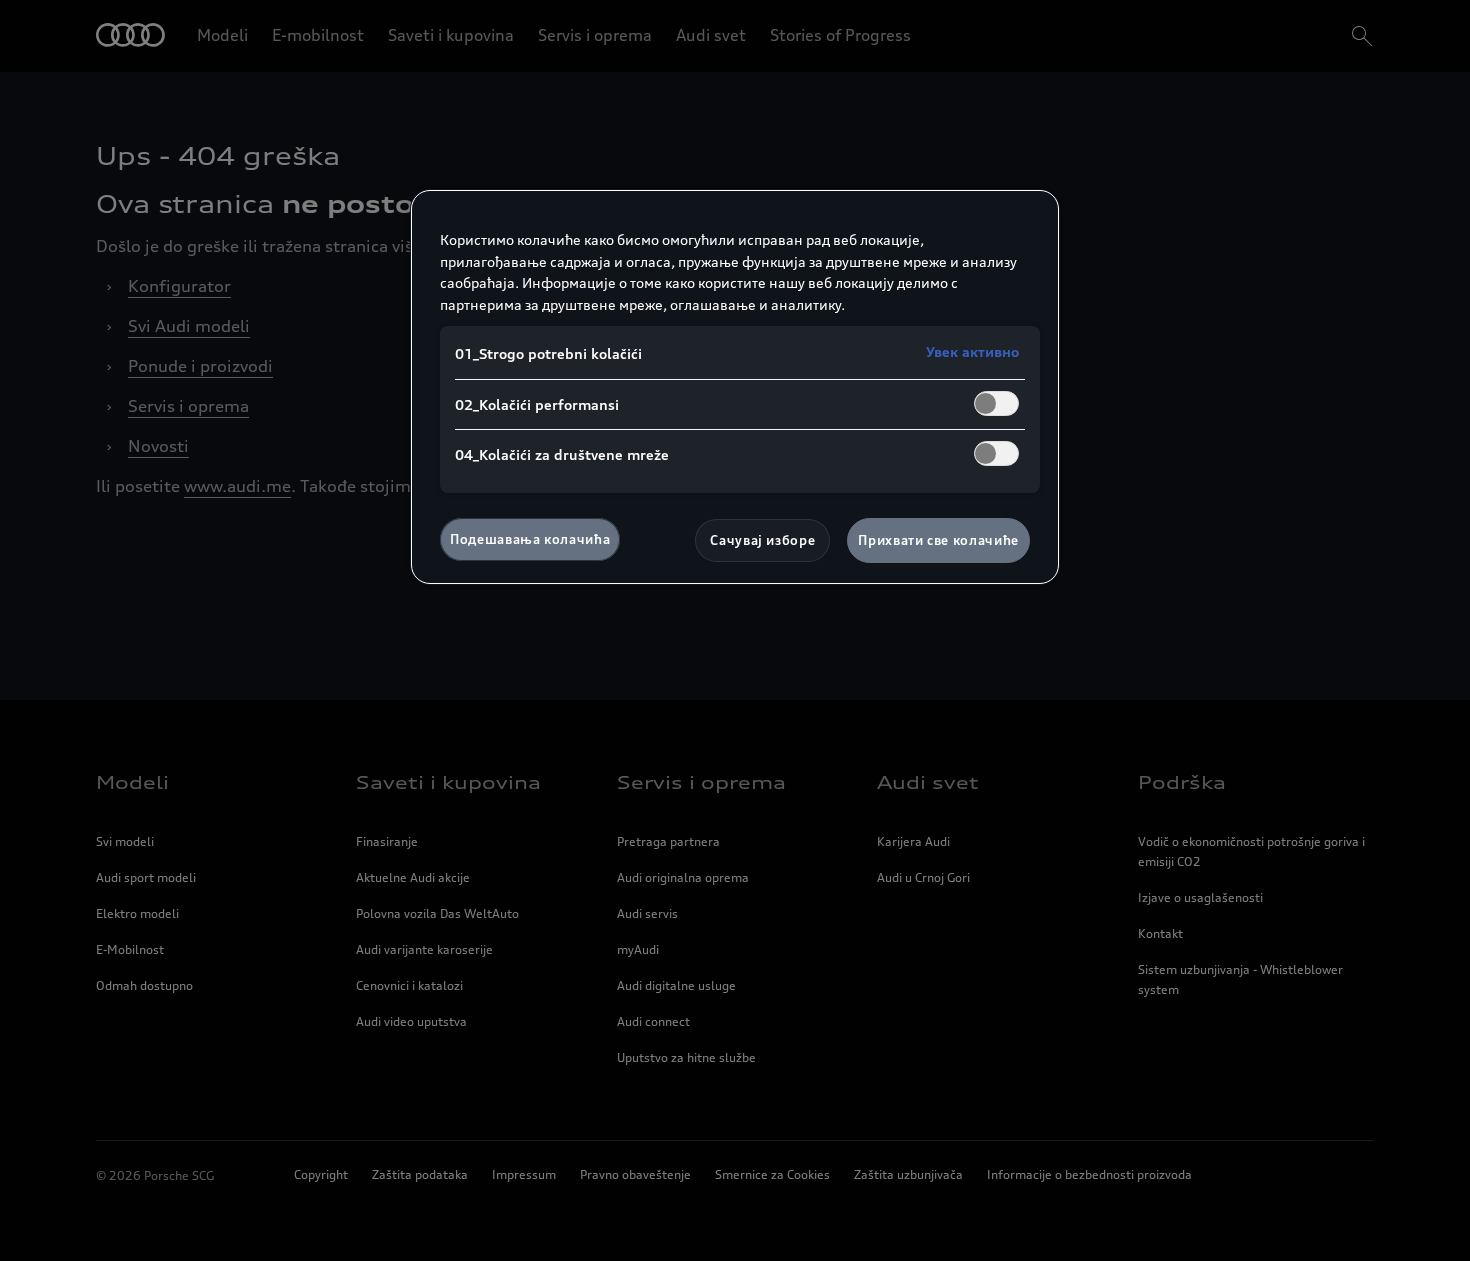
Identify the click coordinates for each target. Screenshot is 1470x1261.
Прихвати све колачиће (938, 540)
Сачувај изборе (762, 540)
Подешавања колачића (530, 539)
